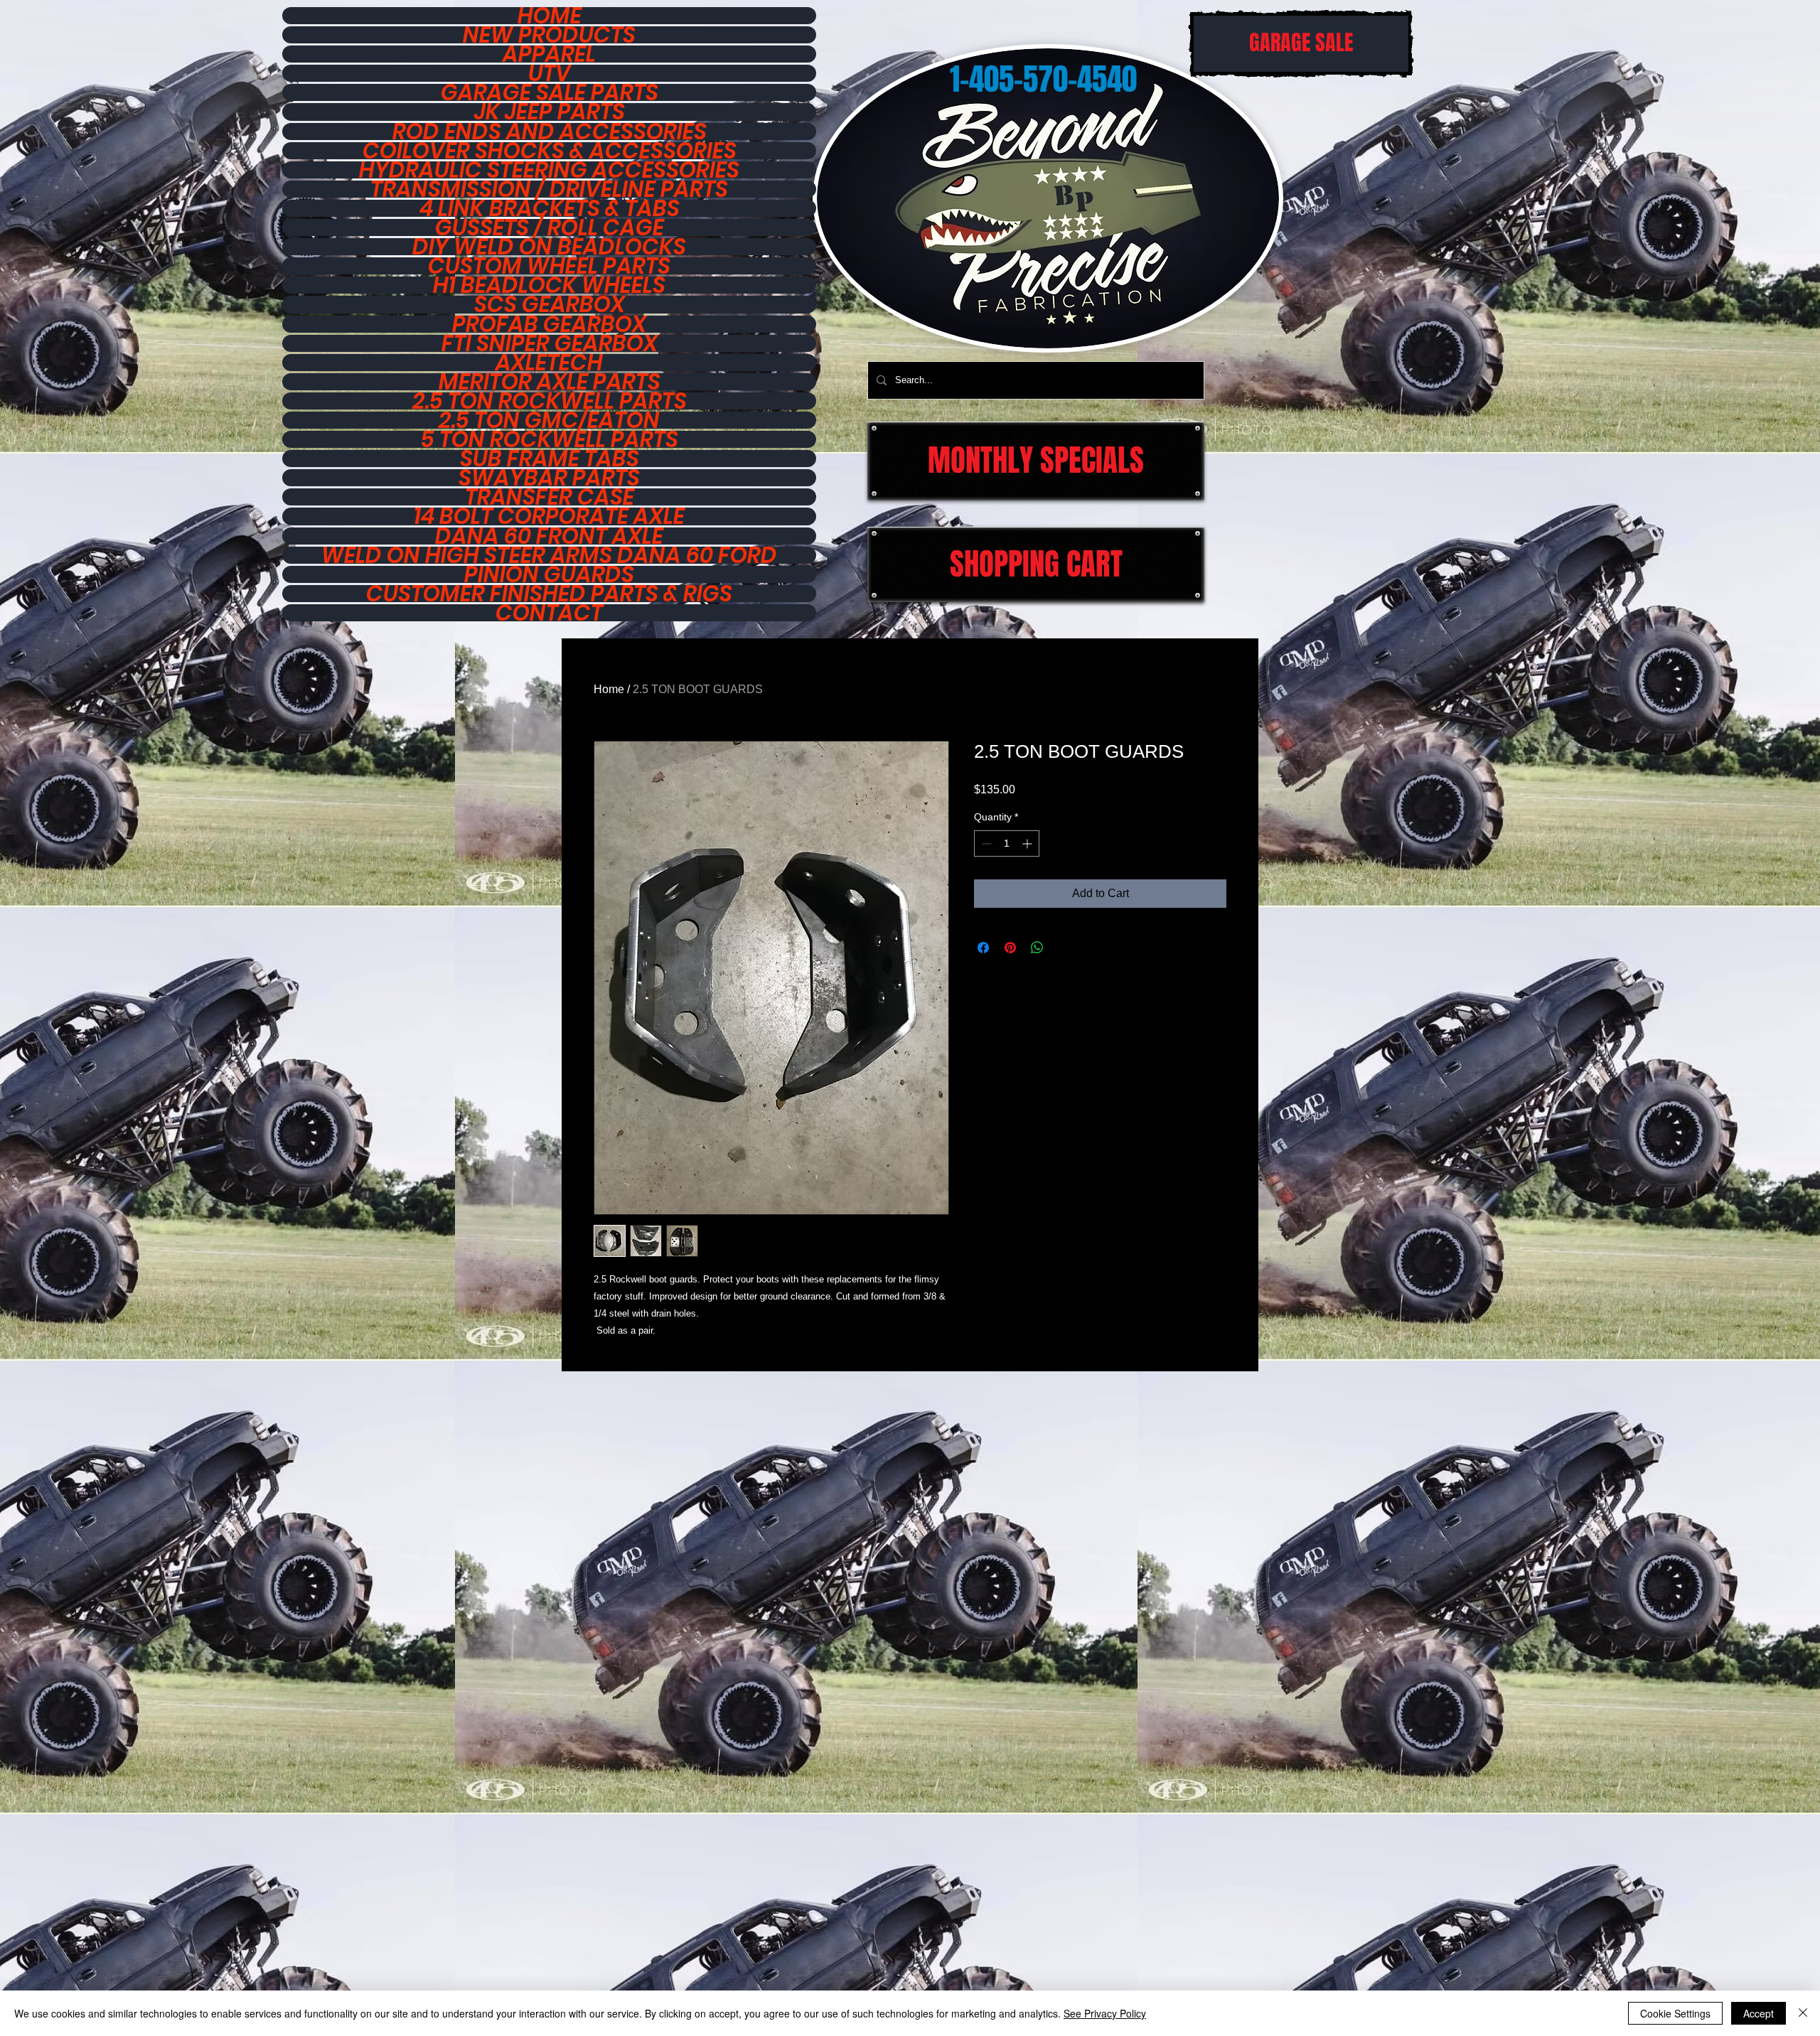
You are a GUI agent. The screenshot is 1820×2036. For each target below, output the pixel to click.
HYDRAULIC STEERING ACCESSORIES (549, 170)
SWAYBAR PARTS (549, 478)
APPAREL (549, 54)
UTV (550, 73)
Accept (1759, 2013)
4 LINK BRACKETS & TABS (550, 208)
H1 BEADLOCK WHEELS (549, 285)
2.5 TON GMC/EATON (549, 420)
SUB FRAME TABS (550, 459)
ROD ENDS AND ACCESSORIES (550, 132)
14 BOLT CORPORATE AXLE (549, 516)
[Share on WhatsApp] (1037, 948)
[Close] (1803, 2013)
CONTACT (549, 613)
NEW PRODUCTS (549, 35)
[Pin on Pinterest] (1010, 948)
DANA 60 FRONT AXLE (549, 536)
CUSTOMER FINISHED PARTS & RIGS (549, 594)
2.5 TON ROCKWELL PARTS (550, 401)
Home (609, 689)
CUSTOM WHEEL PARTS (549, 266)
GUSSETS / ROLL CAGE (550, 227)
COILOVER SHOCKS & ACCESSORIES (550, 151)
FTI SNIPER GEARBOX (550, 343)
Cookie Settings (1675, 2013)
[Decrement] (985, 843)
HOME (550, 16)
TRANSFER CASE (550, 497)
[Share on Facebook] (983, 948)
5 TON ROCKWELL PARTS (550, 439)
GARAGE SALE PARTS (550, 92)
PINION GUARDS (549, 574)
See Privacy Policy (1105, 2013)
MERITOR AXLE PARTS (550, 382)
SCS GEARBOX (550, 304)
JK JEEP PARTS (550, 112)
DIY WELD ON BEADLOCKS (549, 247)
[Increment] (1028, 843)
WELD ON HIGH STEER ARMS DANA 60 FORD (549, 555)
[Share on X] (1064, 948)
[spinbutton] (1007, 843)
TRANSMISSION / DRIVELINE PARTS (549, 189)
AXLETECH (549, 363)
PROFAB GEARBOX (549, 324)
